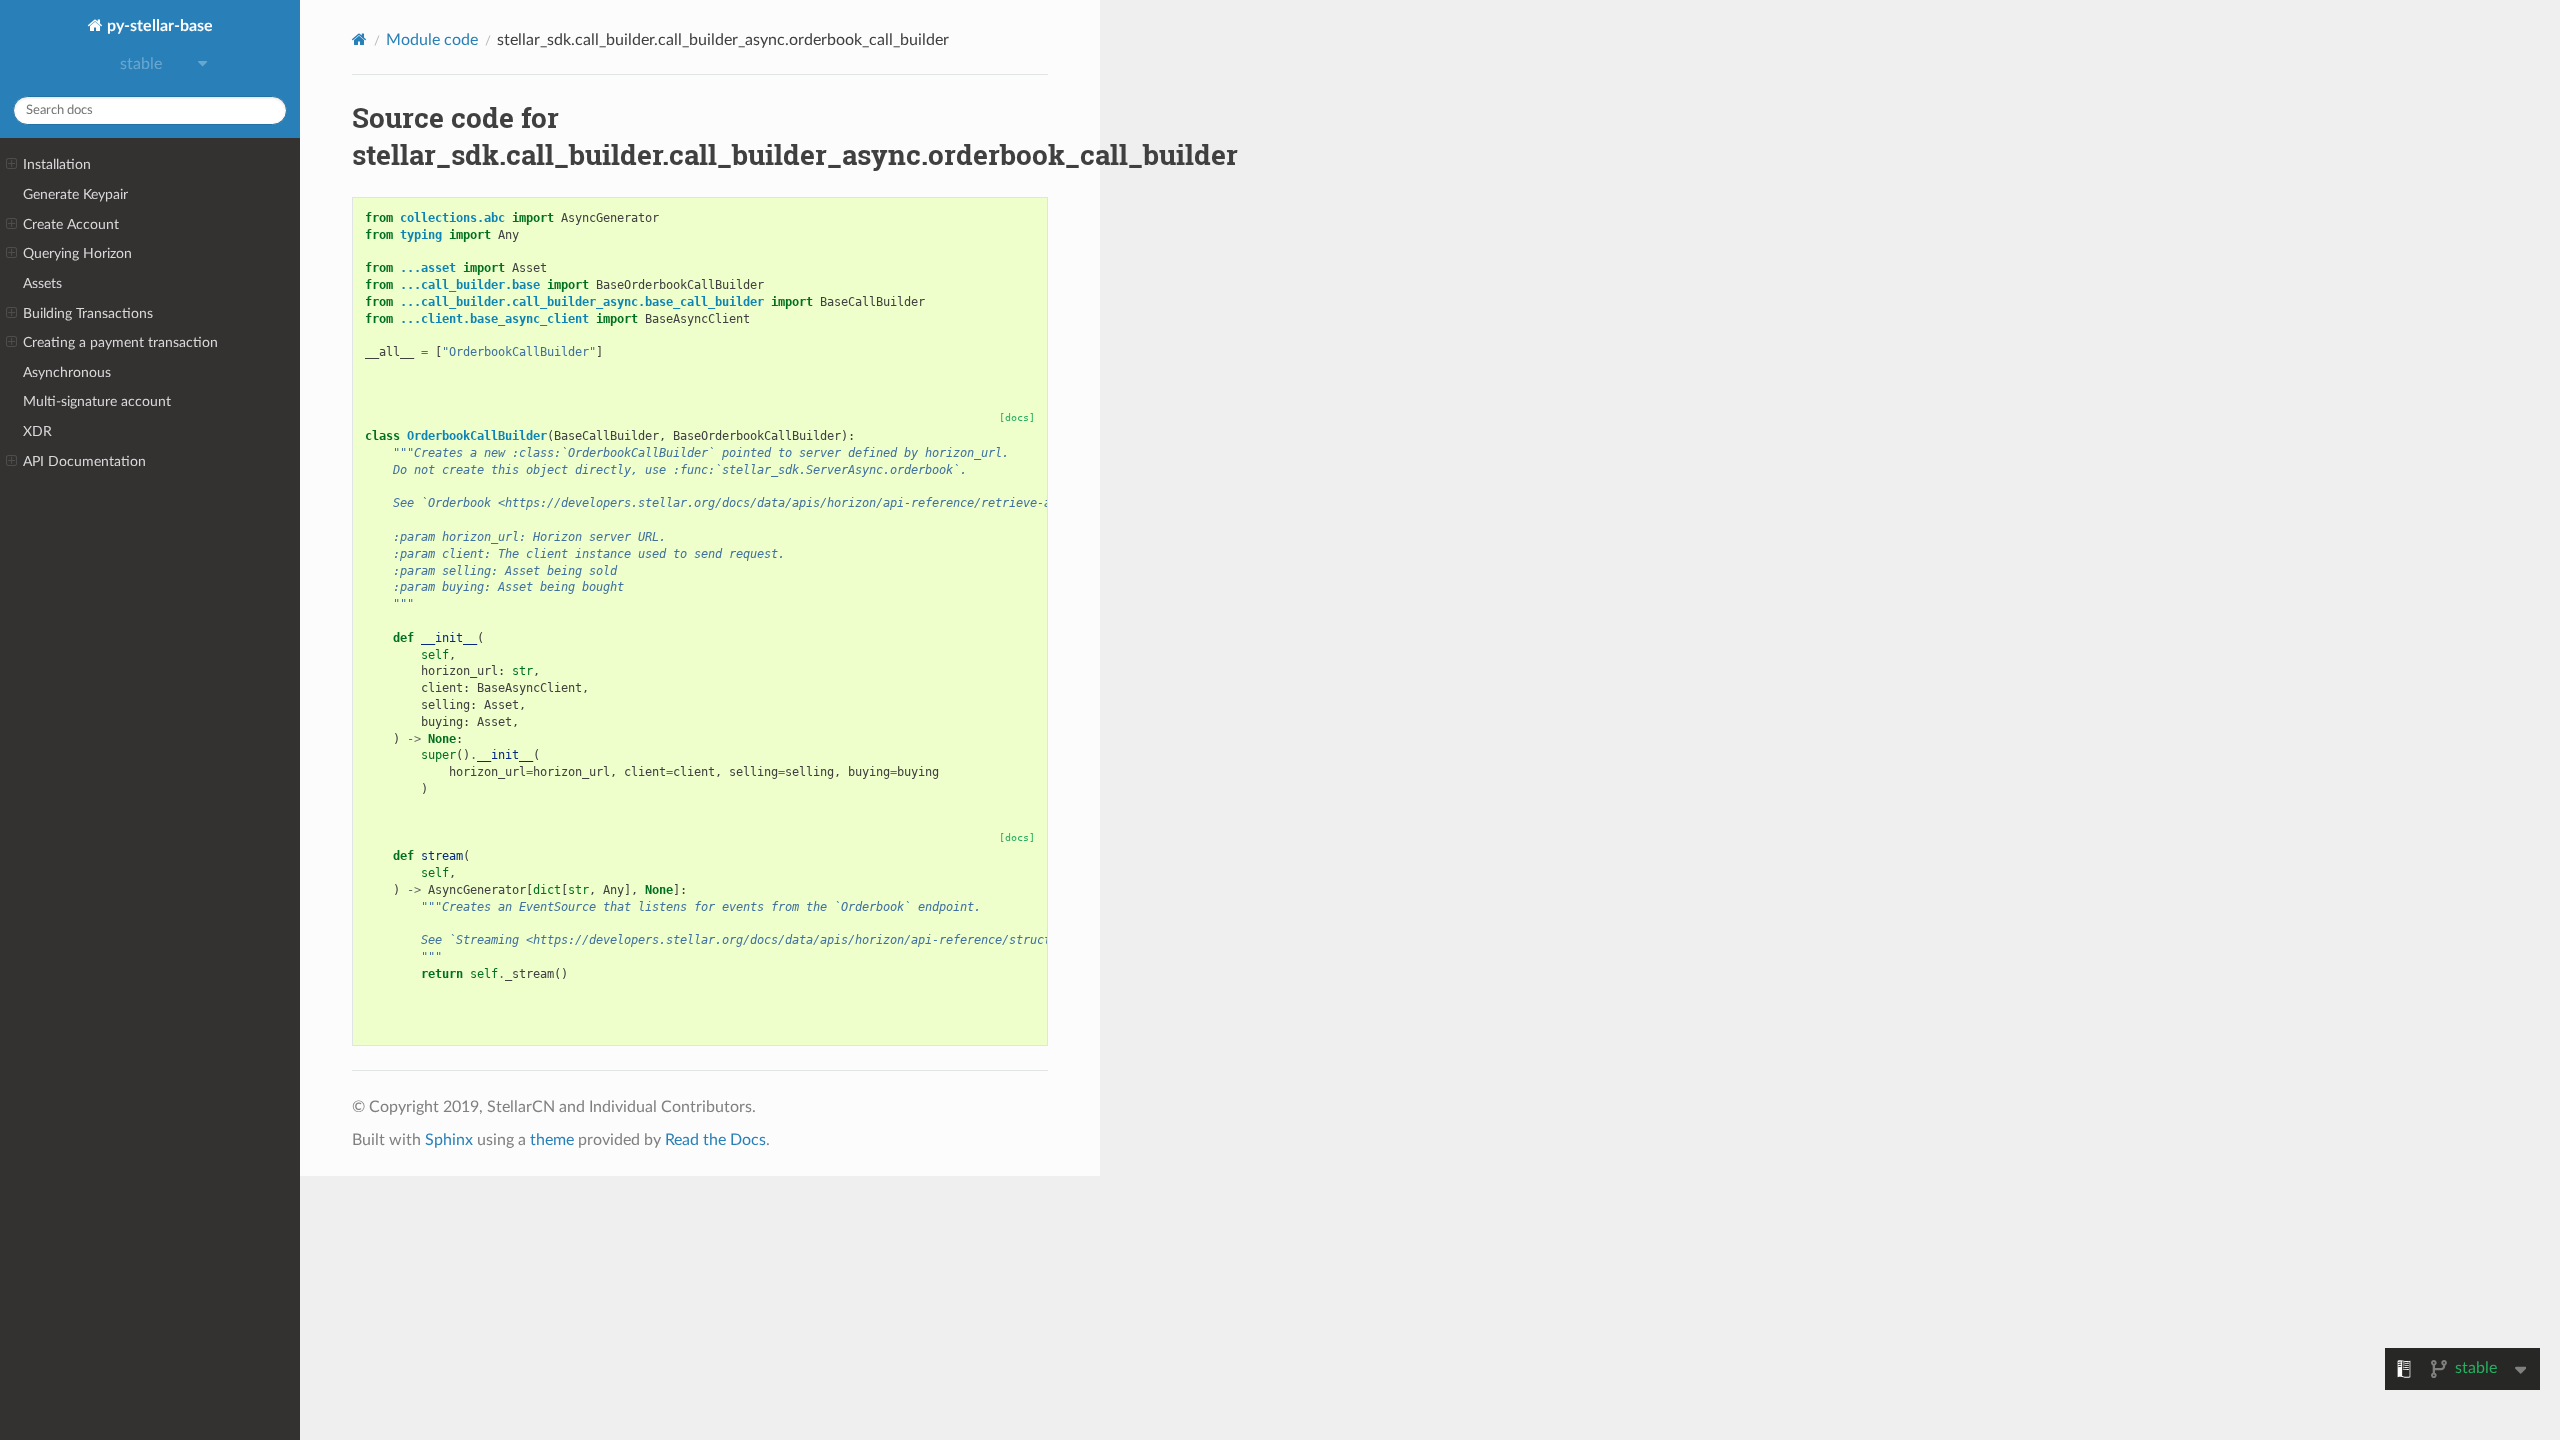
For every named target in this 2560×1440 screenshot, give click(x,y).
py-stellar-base (158, 26)
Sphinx (449, 1140)
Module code (432, 40)
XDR (37, 431)
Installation (57, 164)
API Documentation (84, 461)
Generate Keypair (75, 194)
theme (552, 1140)
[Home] (359, 39)
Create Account (71, 224)
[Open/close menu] (11, 165)
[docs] (1017, 417)
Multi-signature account (97, 401)
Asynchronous (67, 372)
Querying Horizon (77, 253)
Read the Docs (715, 1140)
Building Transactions (88, 313)
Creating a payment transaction (120, 342)
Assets (42, 283)
